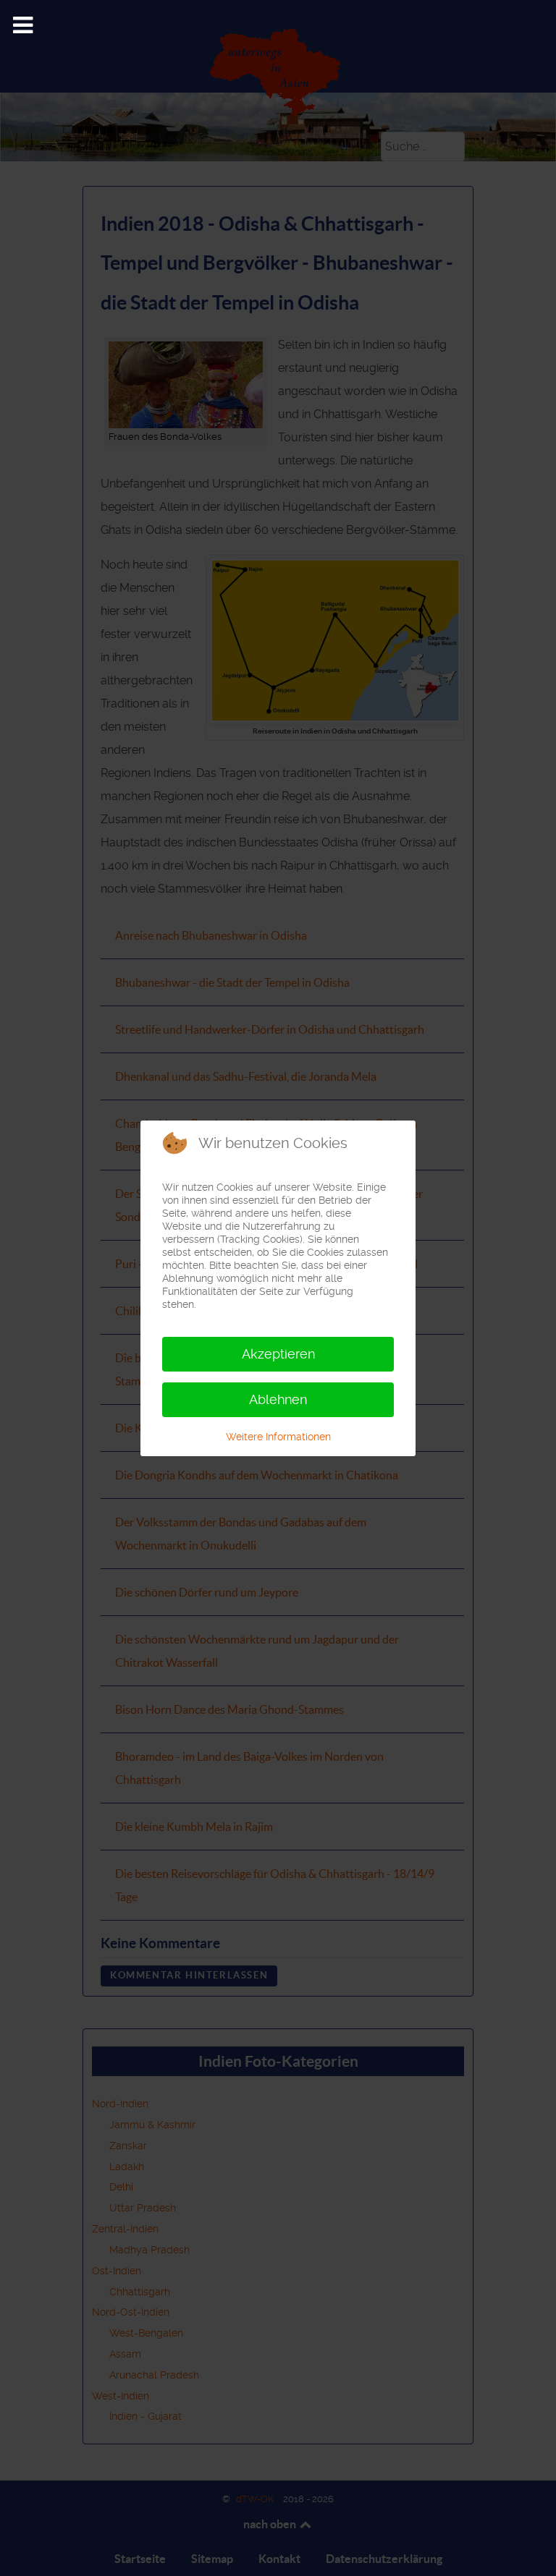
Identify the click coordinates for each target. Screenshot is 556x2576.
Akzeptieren (278, 1354)
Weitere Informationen (278, 1437)
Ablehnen (278, 1399)
